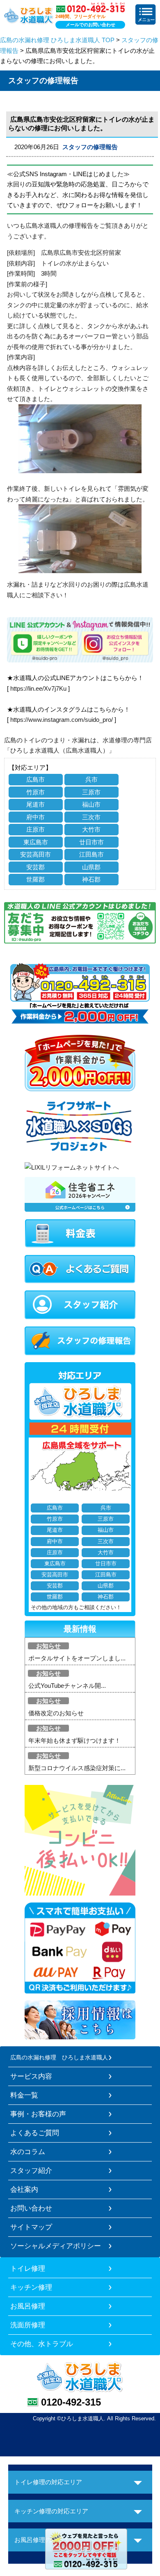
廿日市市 (91, 842)
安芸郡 (35, 867)
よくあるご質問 (35, 2133)
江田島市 (91, 854)
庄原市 (35, 829)
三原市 (91, 792)
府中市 (35, 817)
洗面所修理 (28, 2325)
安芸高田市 (35, 854)
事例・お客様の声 (38, 2114)
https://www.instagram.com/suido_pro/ (62, 720)
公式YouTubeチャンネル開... (67, 1686)
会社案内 (24, 2189)
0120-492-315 (71, 2402)
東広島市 (36, 842)
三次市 (91, 817)
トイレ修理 (28, 2268)
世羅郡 (35, 879)
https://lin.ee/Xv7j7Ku (38, 688)
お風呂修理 (28, 2306)
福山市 (91, 804)
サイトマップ (31, 2227)
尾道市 (35, 804)
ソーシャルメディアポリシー (56, 2246)
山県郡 (91, 867)
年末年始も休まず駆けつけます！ (74, 1740)
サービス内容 (31, 2076)
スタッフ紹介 (31, 2170)
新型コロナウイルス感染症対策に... (77, 1768)
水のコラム (28, 2152)
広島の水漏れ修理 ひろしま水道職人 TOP (57, 40)
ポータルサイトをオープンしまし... (77, 1658)
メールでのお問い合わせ (90, 25)
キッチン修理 (31, 2287)
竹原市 (35, 792)
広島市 (35, 779)
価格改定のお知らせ (56, 1713)
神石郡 (91, 879)
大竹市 (91, 829)
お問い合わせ (31, 2208)
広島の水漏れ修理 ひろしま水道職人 (59, 2057)
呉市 (91, 779)
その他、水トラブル (42, 2344)
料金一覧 (24, 2095)
